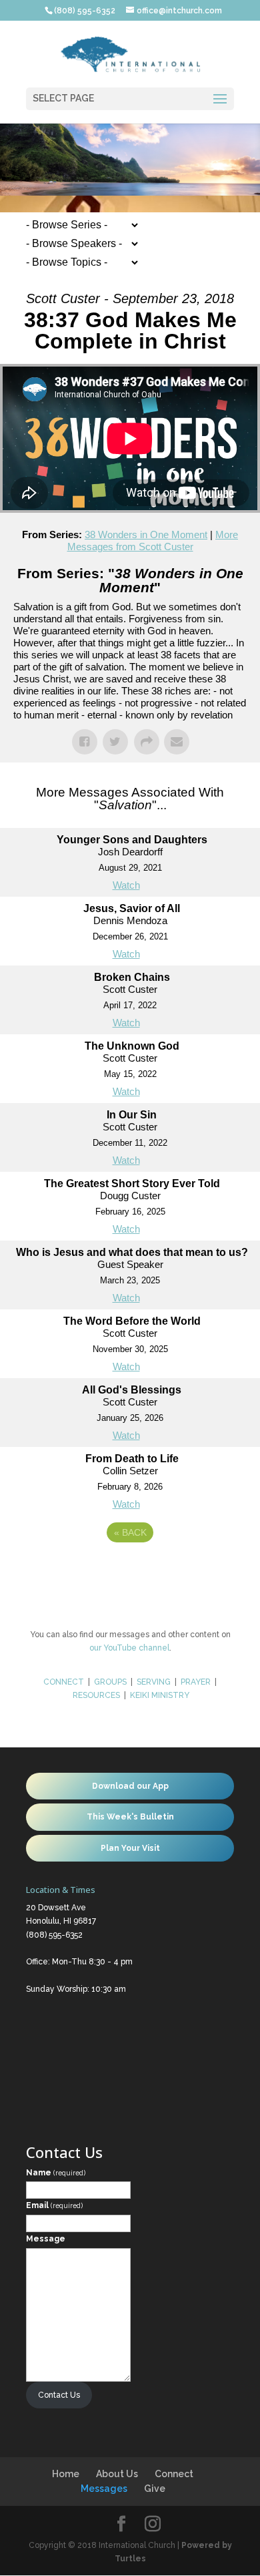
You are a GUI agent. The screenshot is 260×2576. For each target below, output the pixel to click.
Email (54, 2205)
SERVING (154, 1682)
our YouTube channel (129, 1648)
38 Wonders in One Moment (146, 534)
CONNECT (64, 1682)
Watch (126, 885)
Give (155, 2489)
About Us (117, 2474)
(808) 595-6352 (54, 1935)
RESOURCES (96, 1695)
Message (46, 2239)
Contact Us (59, 2395)
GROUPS (110, 1682)
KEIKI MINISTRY (160, 1695)
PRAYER (197, 1682)
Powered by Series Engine (130, 1569)
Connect (174, 2474)
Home (66, 2474)
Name (56, 2173)
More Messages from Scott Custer (153, 541)
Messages (104, 2489)
